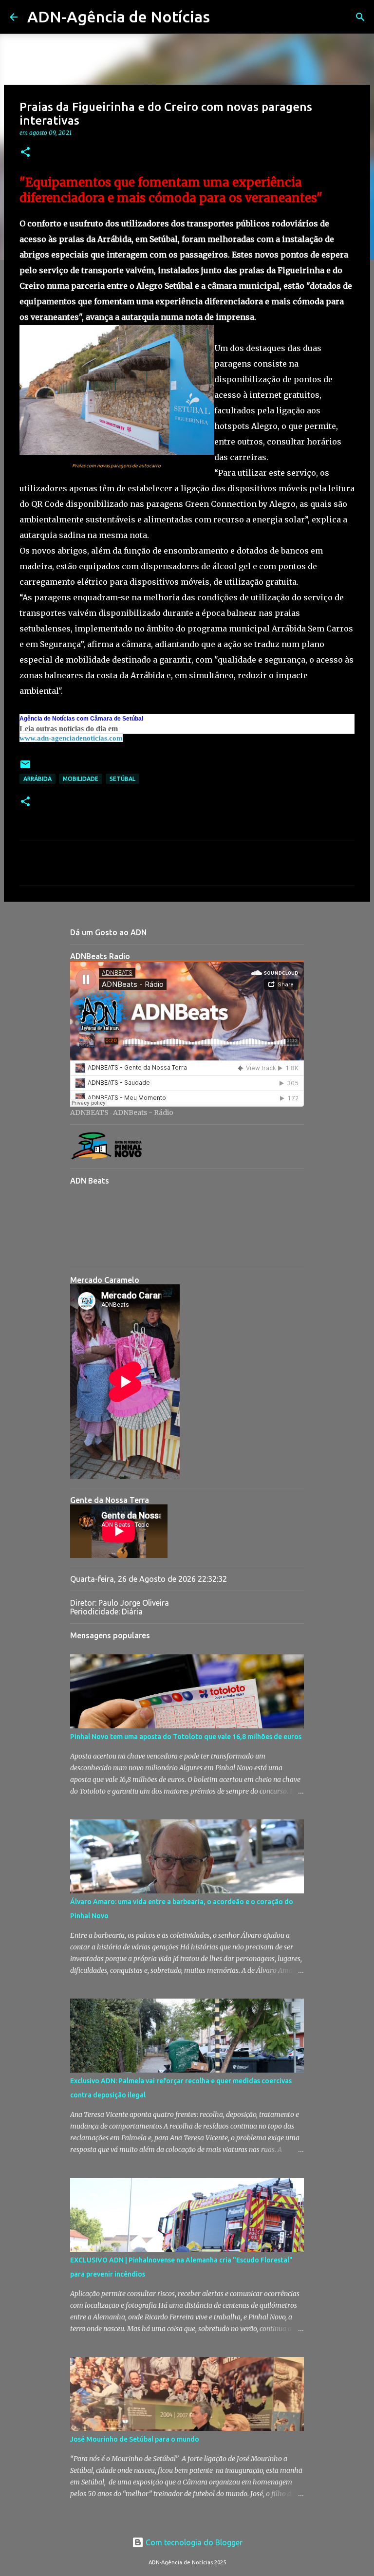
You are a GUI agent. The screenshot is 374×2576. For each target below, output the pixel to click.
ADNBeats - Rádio (143, 1112)
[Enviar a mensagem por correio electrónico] (25, 768)
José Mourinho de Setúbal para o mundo (135, 2439)
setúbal (122, 779)
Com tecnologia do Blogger (193, 2542)
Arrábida (37, 779)
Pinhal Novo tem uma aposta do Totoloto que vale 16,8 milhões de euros (186, 1737)
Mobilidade (81, 779)
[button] (25, 153)
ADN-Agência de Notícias (119, 17)
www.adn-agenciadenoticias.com (71, 738)
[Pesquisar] (224, 17)
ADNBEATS (89, 1112)
